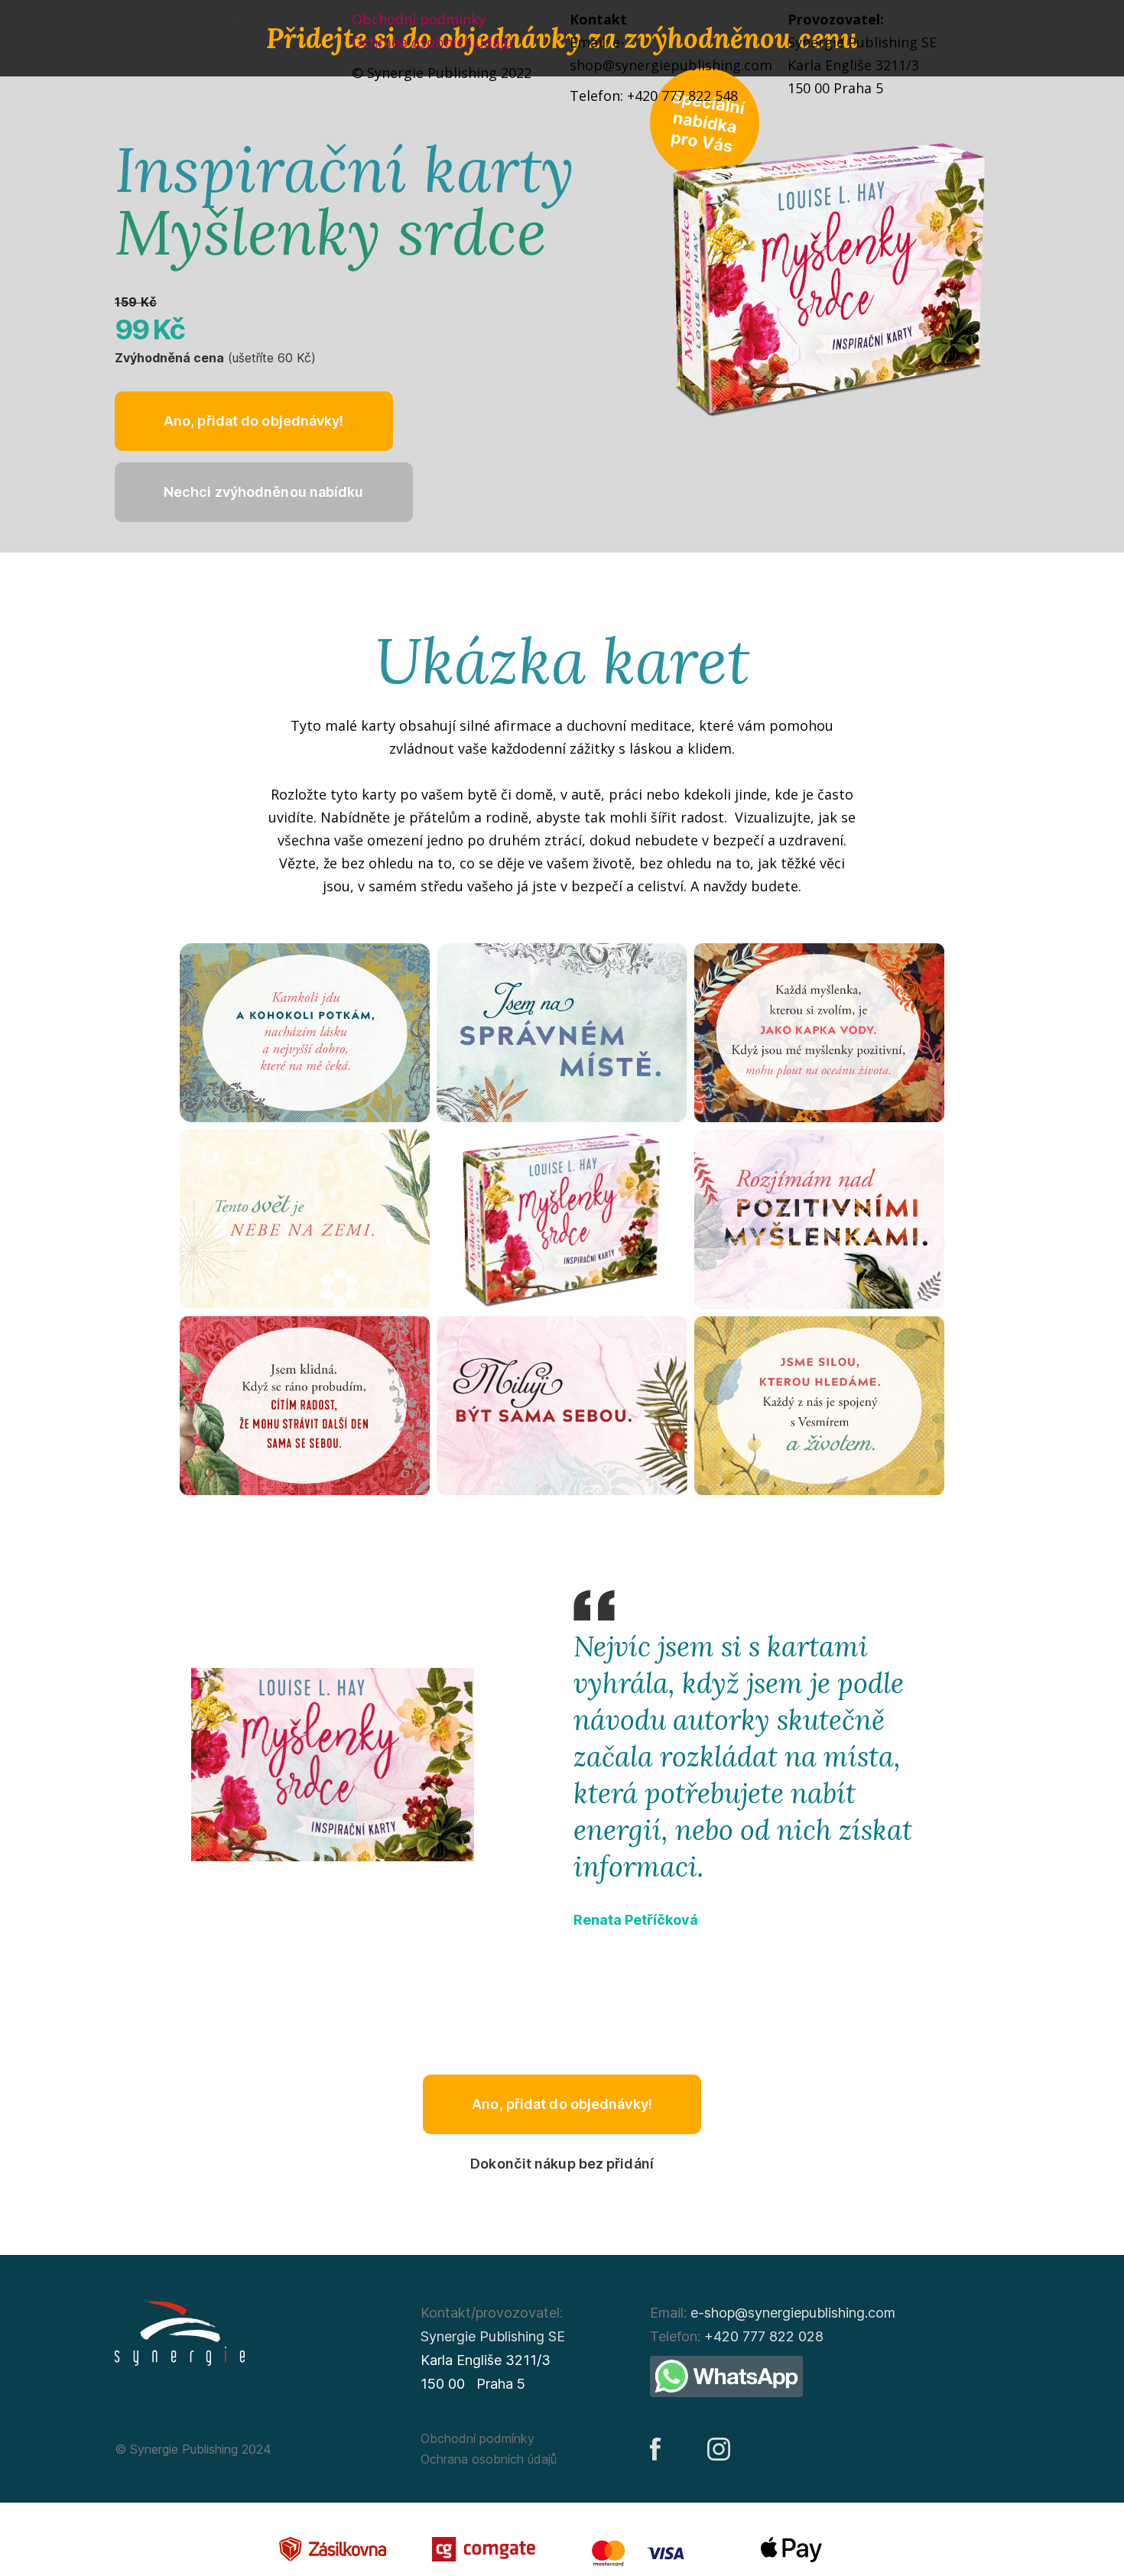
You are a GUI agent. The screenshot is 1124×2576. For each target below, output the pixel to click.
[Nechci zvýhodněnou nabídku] (264, 492)
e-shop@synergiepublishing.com (793, 2313)
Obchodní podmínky (419, 19)
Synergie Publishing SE (493, 2336)
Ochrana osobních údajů (432, 42)
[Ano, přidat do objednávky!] (254, 421)
